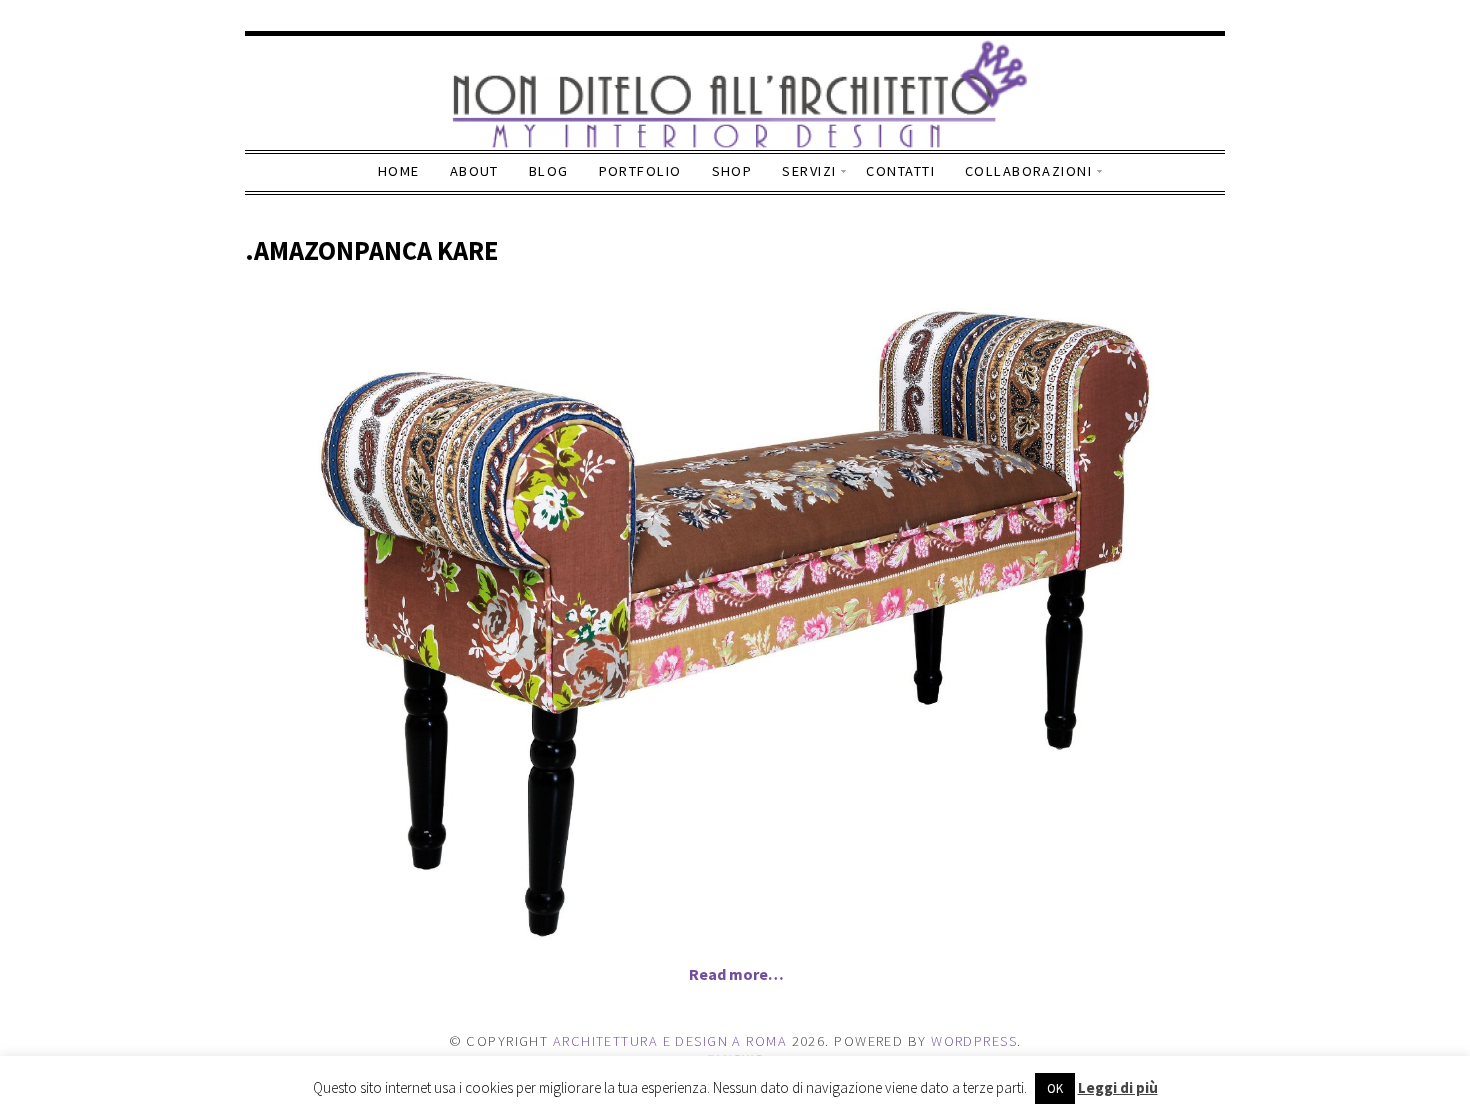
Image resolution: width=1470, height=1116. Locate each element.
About (474, 171)
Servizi (809, 171)
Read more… (736, 974)
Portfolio (640, 171)
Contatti (900, 171)
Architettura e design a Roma (670, 1041)
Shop (732, 171)
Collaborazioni (1028, 171)
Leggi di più (1118, 1087)
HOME (399, 171)
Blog (549, 171)
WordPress (974, 1041)
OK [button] (1055, 1088)
